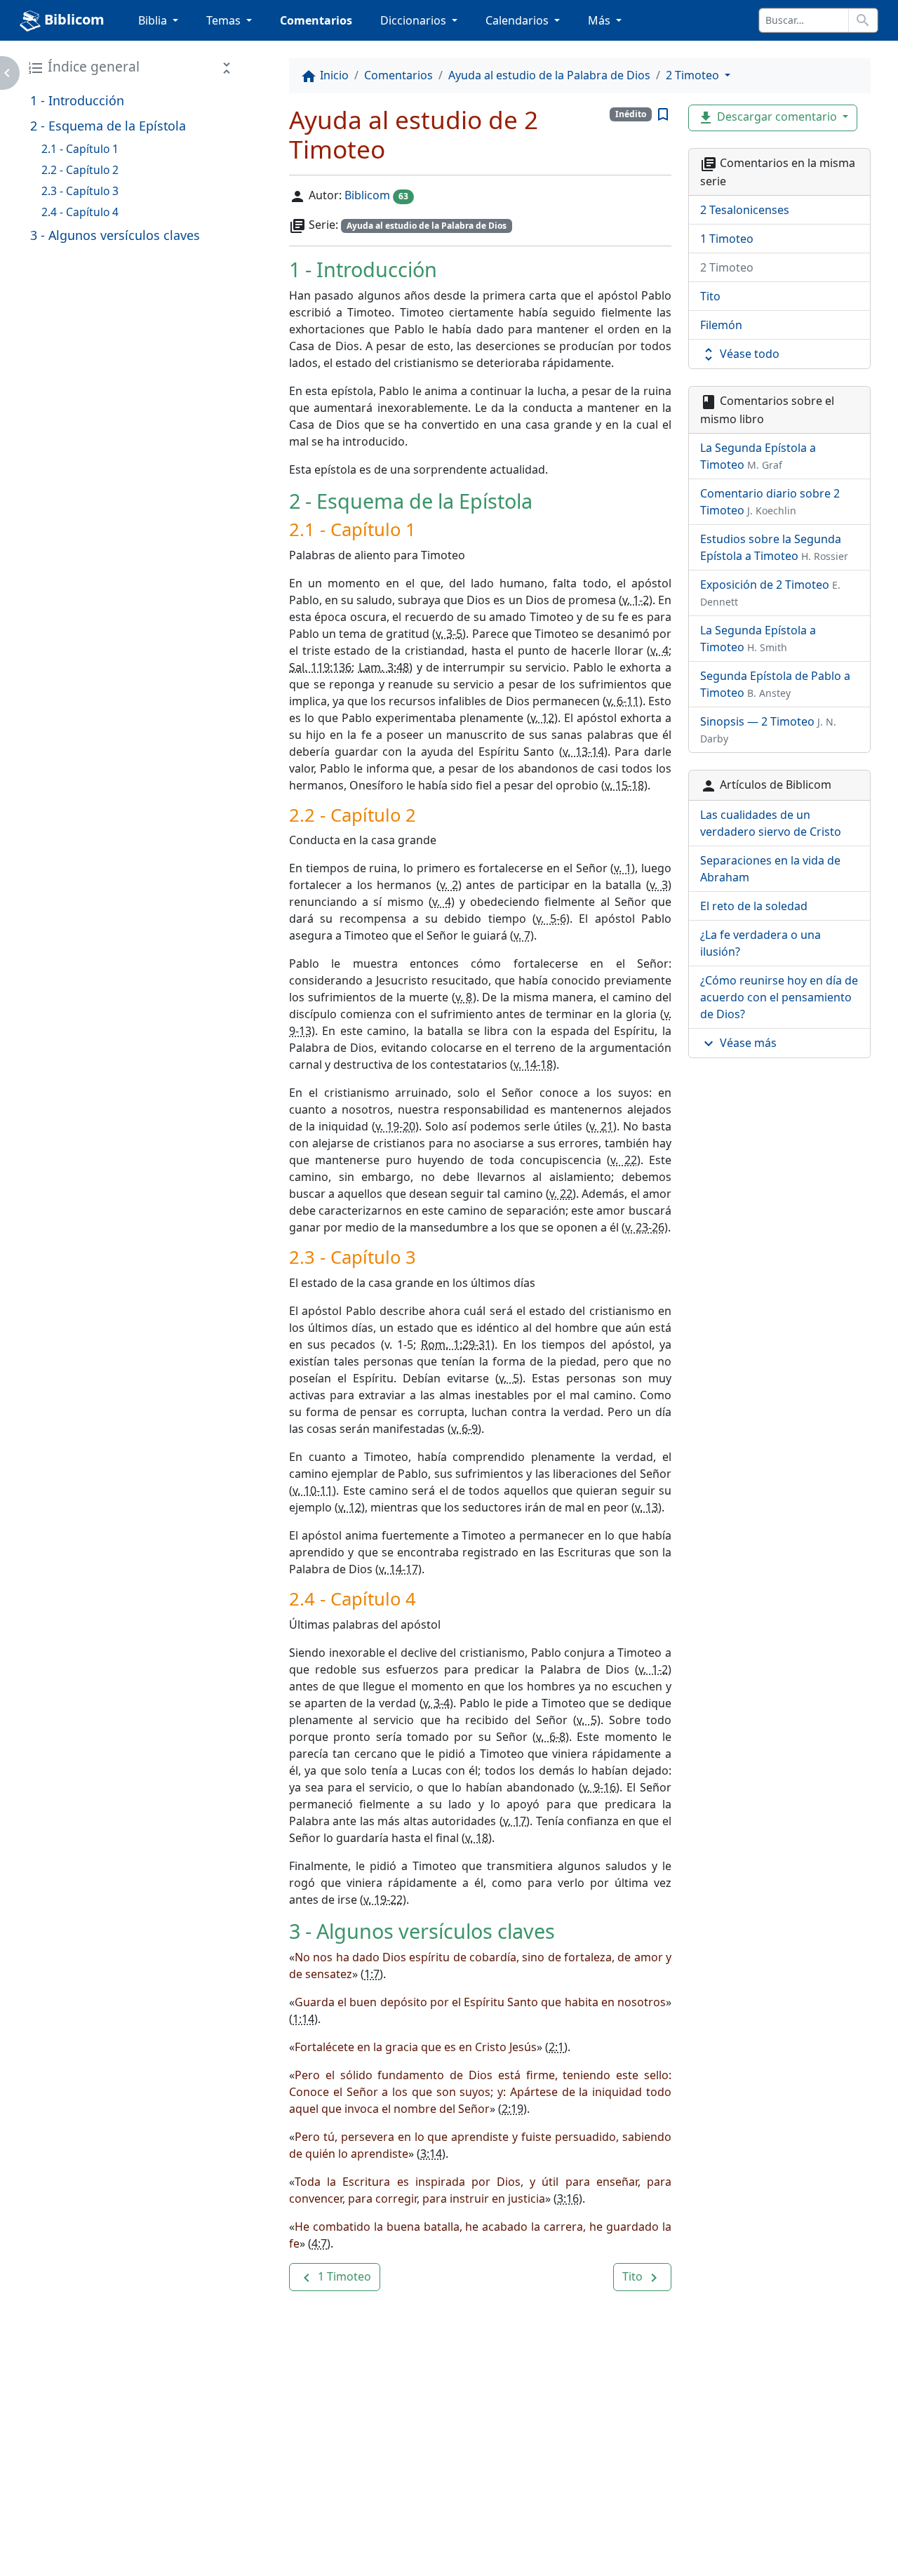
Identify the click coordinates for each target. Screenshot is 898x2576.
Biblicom (73, 19)
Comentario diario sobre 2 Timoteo (770, 502)
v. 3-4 (437, 1703)
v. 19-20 (395, 1126)
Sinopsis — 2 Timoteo (768, 729)
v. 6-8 (550, 1737)
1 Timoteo (727, 239)
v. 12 (542, 718)
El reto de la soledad (754, 906)
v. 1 (623, 868)
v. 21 (601, 1126)
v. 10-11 (313, 1490)
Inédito (631, 114)
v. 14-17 (398, 1569)
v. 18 (477, 1838)
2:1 (556, 2047)
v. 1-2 (636, 600)
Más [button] (601, 20)
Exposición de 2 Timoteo (770, 593)
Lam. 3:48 (384, 667)
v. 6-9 (464, 1429)
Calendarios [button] (518, 20)
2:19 (512, 2109)
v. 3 (659, 885)
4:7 (319, 2243)
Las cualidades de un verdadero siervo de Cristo (771, 823)
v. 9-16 (599, 1787)
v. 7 (522, 935)
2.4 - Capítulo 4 (80, 212)
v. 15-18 (624, 785)
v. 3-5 (449, 634)
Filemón (721, 325)
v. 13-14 (583, 752)
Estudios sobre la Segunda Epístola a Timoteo (774, 547)
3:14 (431, 2154)
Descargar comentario (769, 118)
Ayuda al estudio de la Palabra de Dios (549, 75)
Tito (710, 296)
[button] (335, 2277)
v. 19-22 (383, 1900)
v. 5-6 (551, 919)
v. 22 (623, 1160)
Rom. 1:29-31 (456, 1344)
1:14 (303, 2019)
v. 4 (659, 650)
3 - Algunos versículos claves (115, 235)
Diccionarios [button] (415, 20)
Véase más (738, 1044)
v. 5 (509, 1378)
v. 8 (464, 997)
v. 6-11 (623, 701)
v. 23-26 (645, 1227)
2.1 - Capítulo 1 (80, 149)
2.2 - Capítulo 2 (80, 170)
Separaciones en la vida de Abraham (770, 869)
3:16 (568, 2198)
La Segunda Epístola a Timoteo (758, 456)
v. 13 (646, 1507)
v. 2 (449, 885)
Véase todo (740, 355)
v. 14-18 (533, 1065)
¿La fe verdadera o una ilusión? (760, 943)
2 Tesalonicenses (745, 210)
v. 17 (515, 1821)
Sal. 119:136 (320, 667)
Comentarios (316, 20)
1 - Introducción (77, 100)
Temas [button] (225, 20)
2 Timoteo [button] (694, 75)
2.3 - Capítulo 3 (80, 191)
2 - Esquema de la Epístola (108, 126)
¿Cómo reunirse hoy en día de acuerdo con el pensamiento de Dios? (779, 997)
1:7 (372, 1974)
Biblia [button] (154, 20)
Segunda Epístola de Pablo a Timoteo (775, 684)
